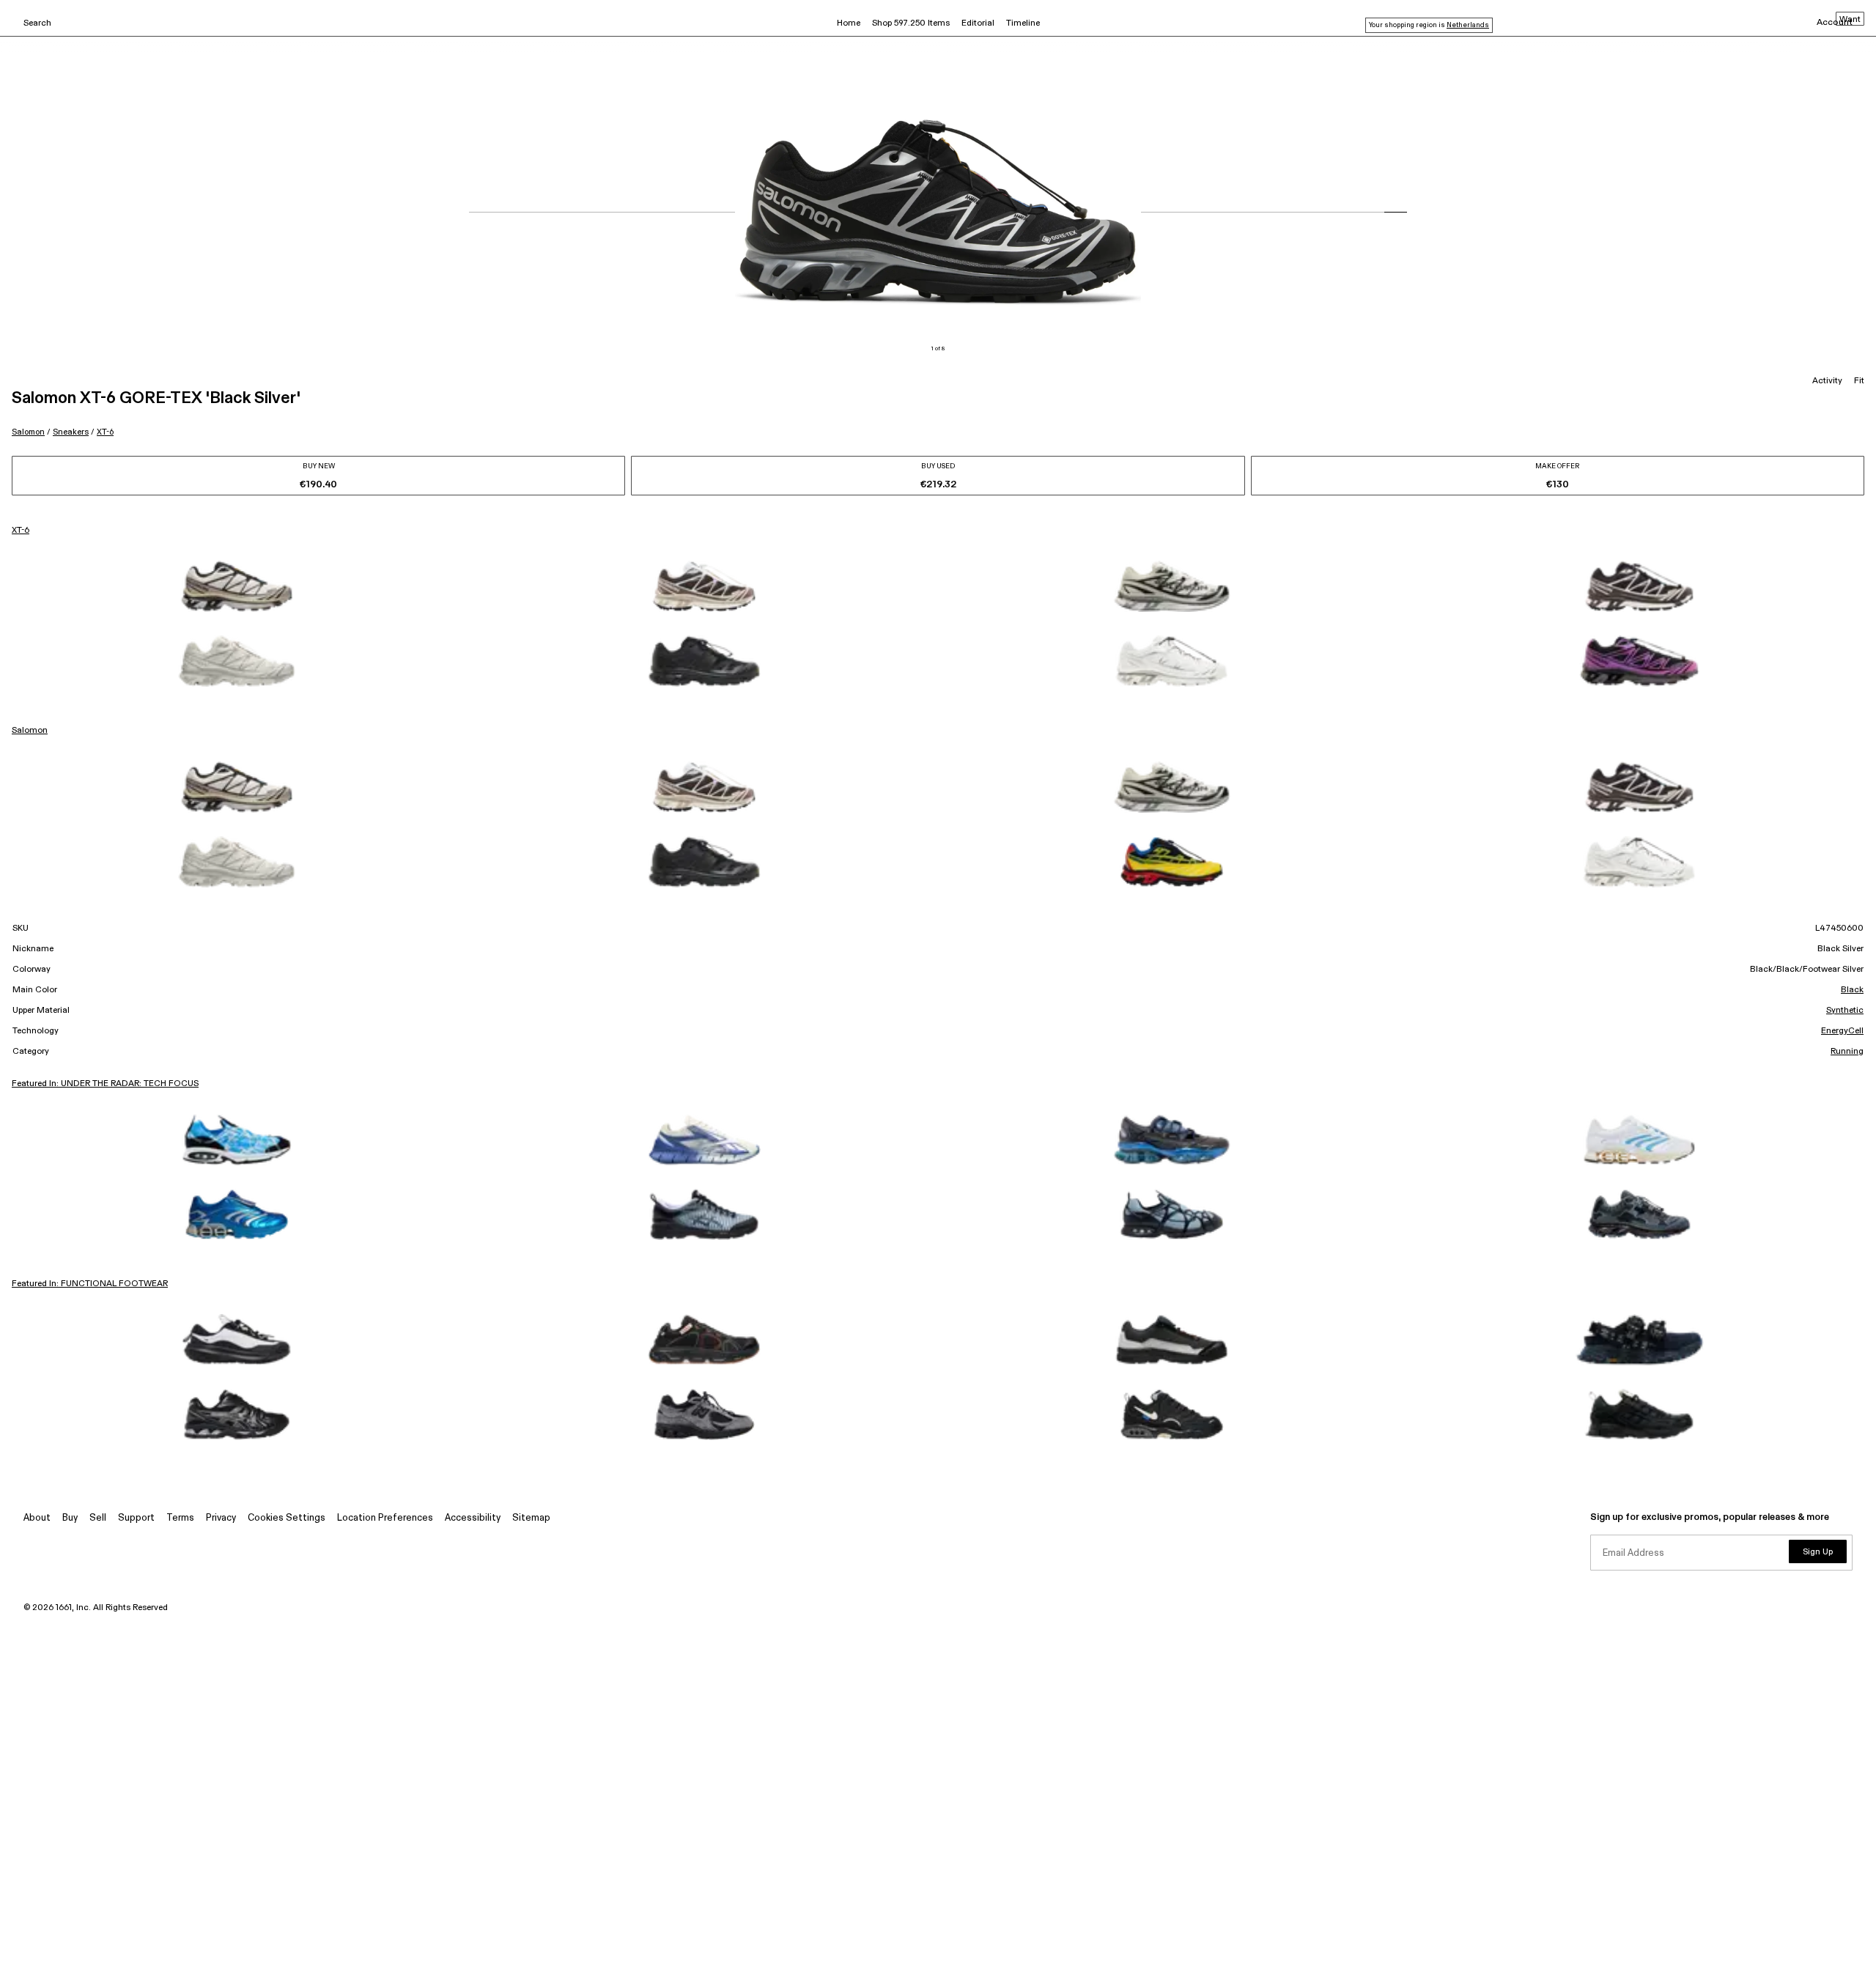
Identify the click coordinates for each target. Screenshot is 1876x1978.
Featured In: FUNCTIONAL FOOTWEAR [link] (90, 1284)
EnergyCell (1842, 1031)
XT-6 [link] (21, 531)
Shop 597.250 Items (911, 23)
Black (1852, 990)
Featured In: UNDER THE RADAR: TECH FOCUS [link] (105, 1084)
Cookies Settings (287, 1518)
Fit (1859, 381)
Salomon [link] (30, 731)
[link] (237, 586)
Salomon (28, 432)
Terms (180, 1518)
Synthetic (1845, 1011)
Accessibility (473, 1518)
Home (849, 23)
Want (1850, 20)
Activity (1827, 381)
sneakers (71, 432)
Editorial (978, 23)
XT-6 (105, 432)
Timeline (1023, 23)
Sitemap (531, 1518)
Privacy (221, 1518)
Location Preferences (385, 1518)
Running (1847, 1052)
